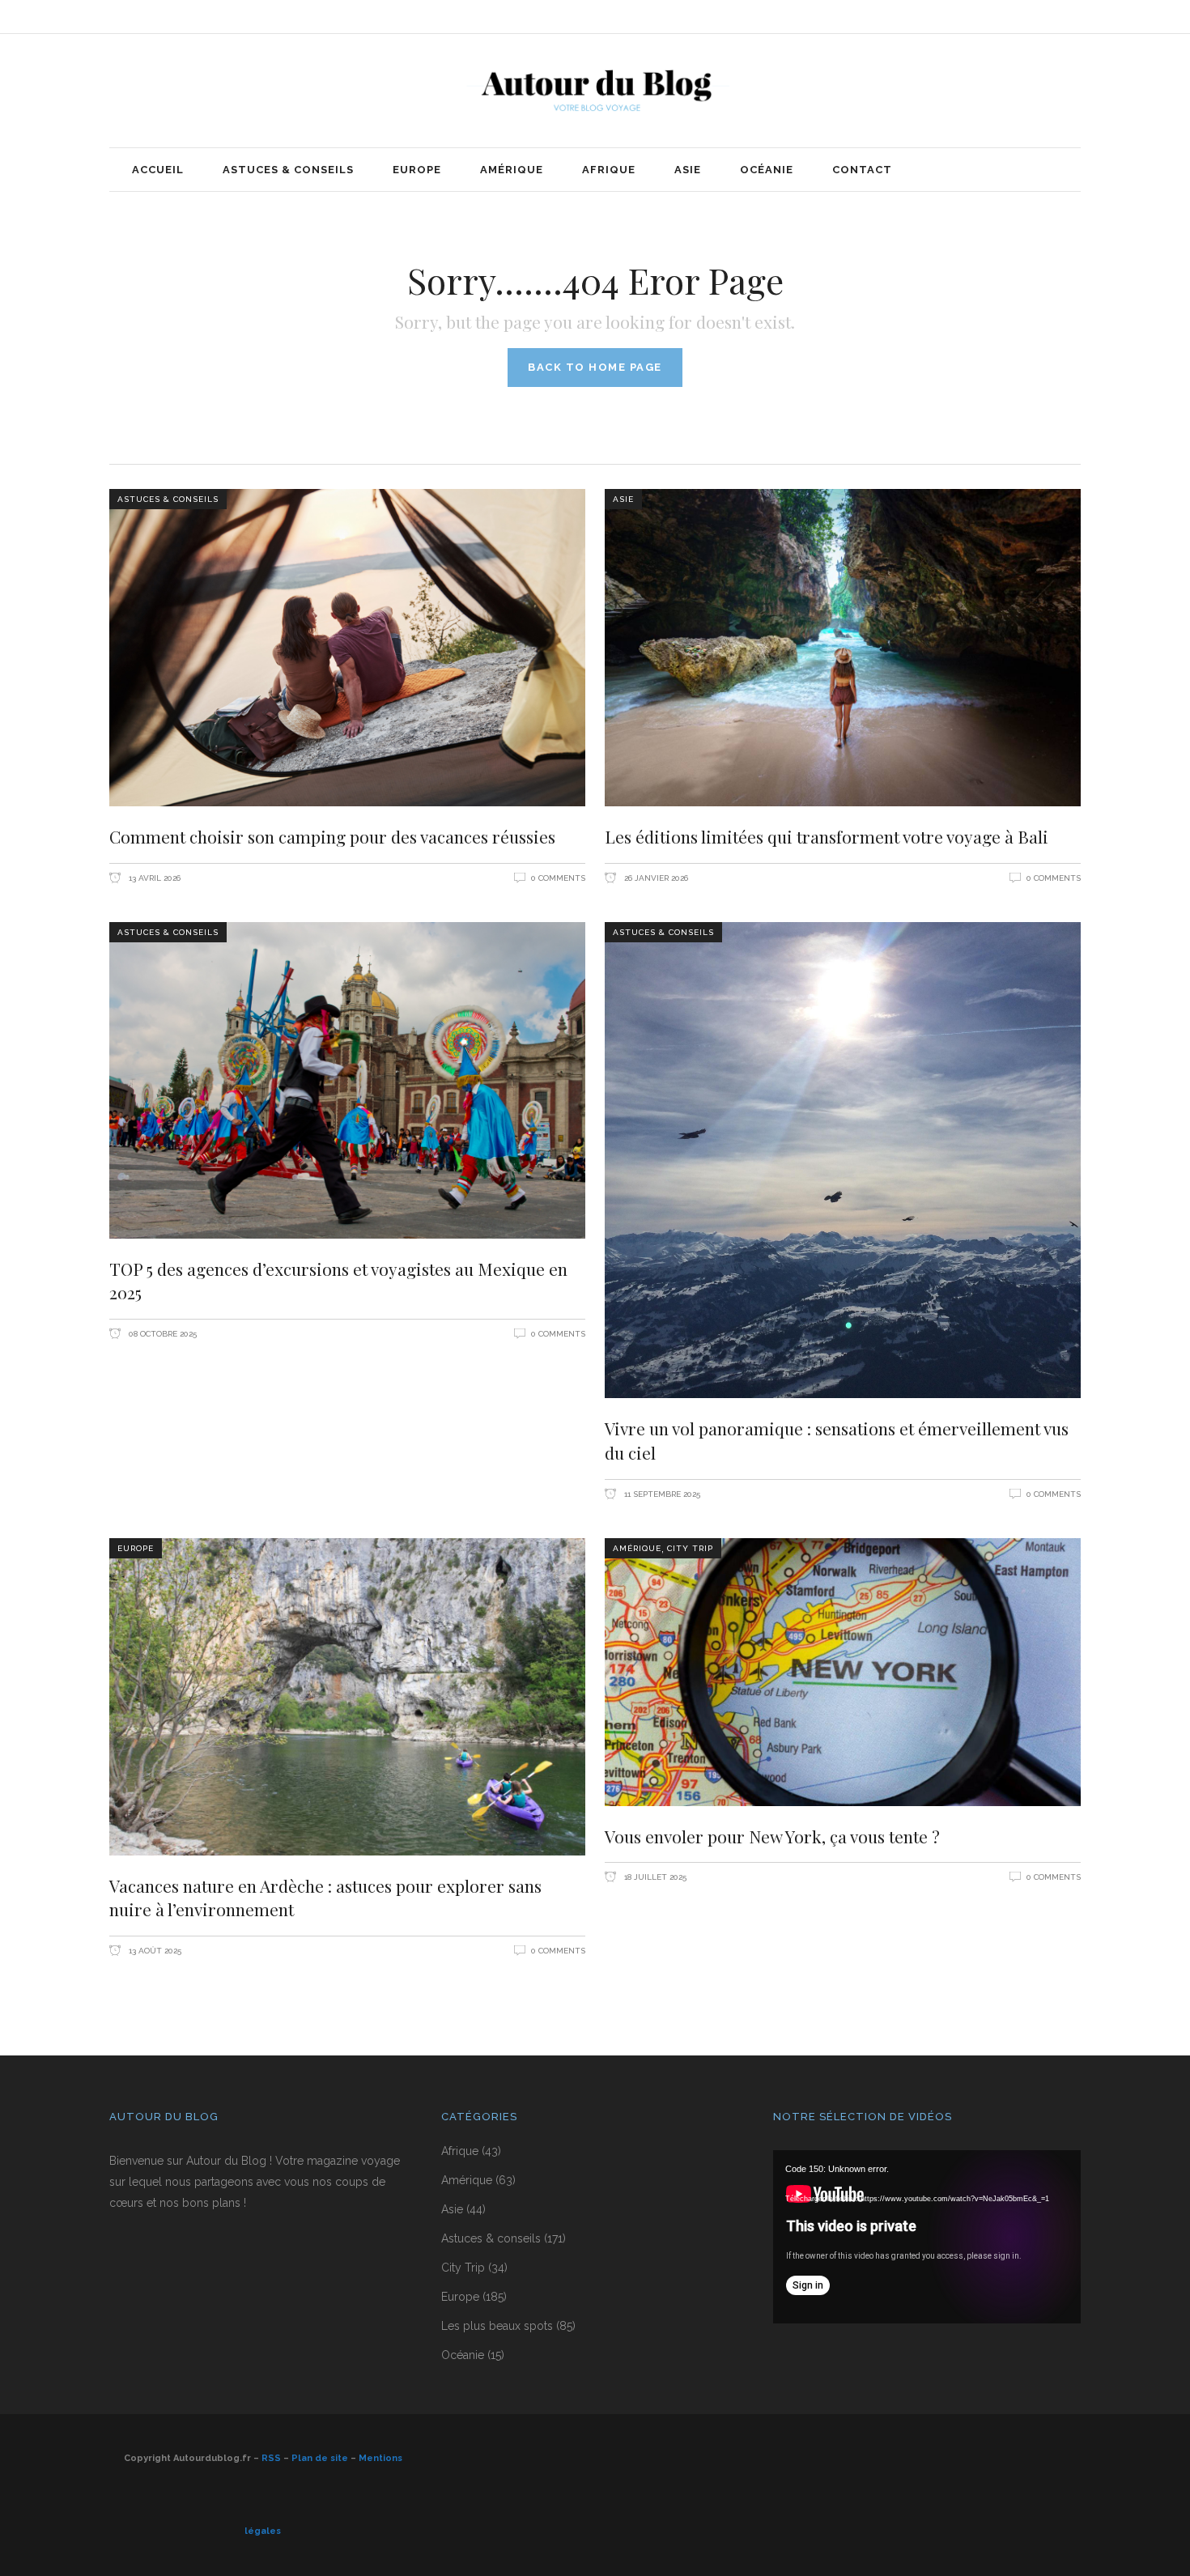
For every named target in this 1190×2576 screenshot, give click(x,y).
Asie (623, 499)
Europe (136, 1548)
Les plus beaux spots (497, 2326)
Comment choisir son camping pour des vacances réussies (332, 836)
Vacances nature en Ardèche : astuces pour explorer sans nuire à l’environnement (325, 1898)
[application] (927, 2237)
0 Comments (558, 878)
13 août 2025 (154, 1951)
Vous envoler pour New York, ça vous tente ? (772, 1836)
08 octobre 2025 (161, 1334)
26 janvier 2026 (655, 878)
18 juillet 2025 (654, 1877)
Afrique (460, 2151)
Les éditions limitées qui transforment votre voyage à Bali (827, 836)
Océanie (463, 2355)
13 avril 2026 (153, 878)
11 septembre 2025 (661, 1494)
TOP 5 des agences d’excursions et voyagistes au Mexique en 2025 (338, 1281)
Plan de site (320, 2458)
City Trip (690, 1548)
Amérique (637, 1548)
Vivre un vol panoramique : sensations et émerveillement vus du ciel (837, 1440)
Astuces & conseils (168, 499)
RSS (271, 2458)
